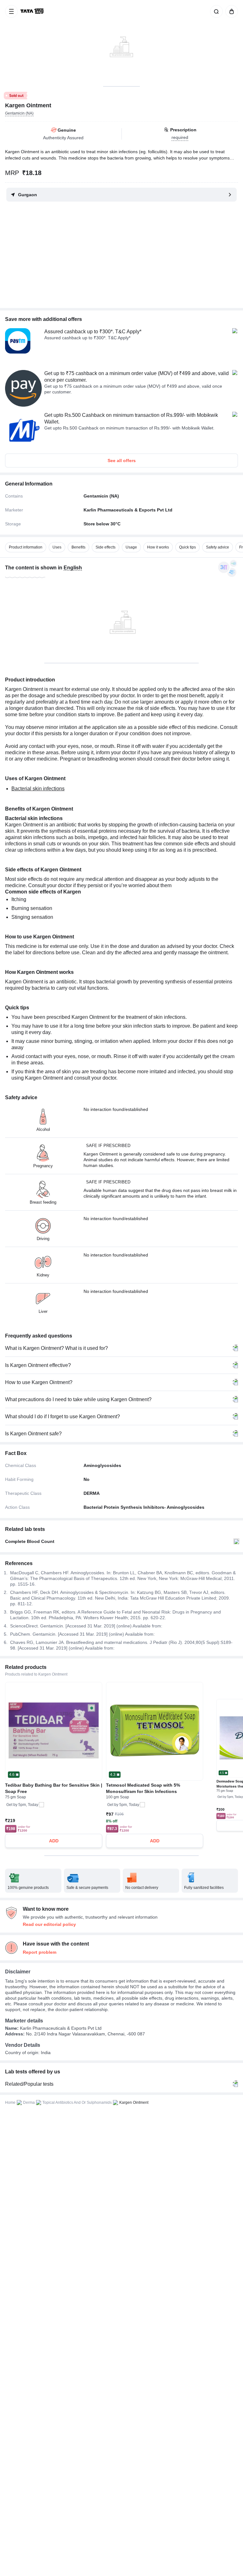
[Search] (215, 11)
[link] (33, 11)
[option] (26, 547)
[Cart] (230, 11)
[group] (121, 43)
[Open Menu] (11, 11)
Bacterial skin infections (38, 789)
